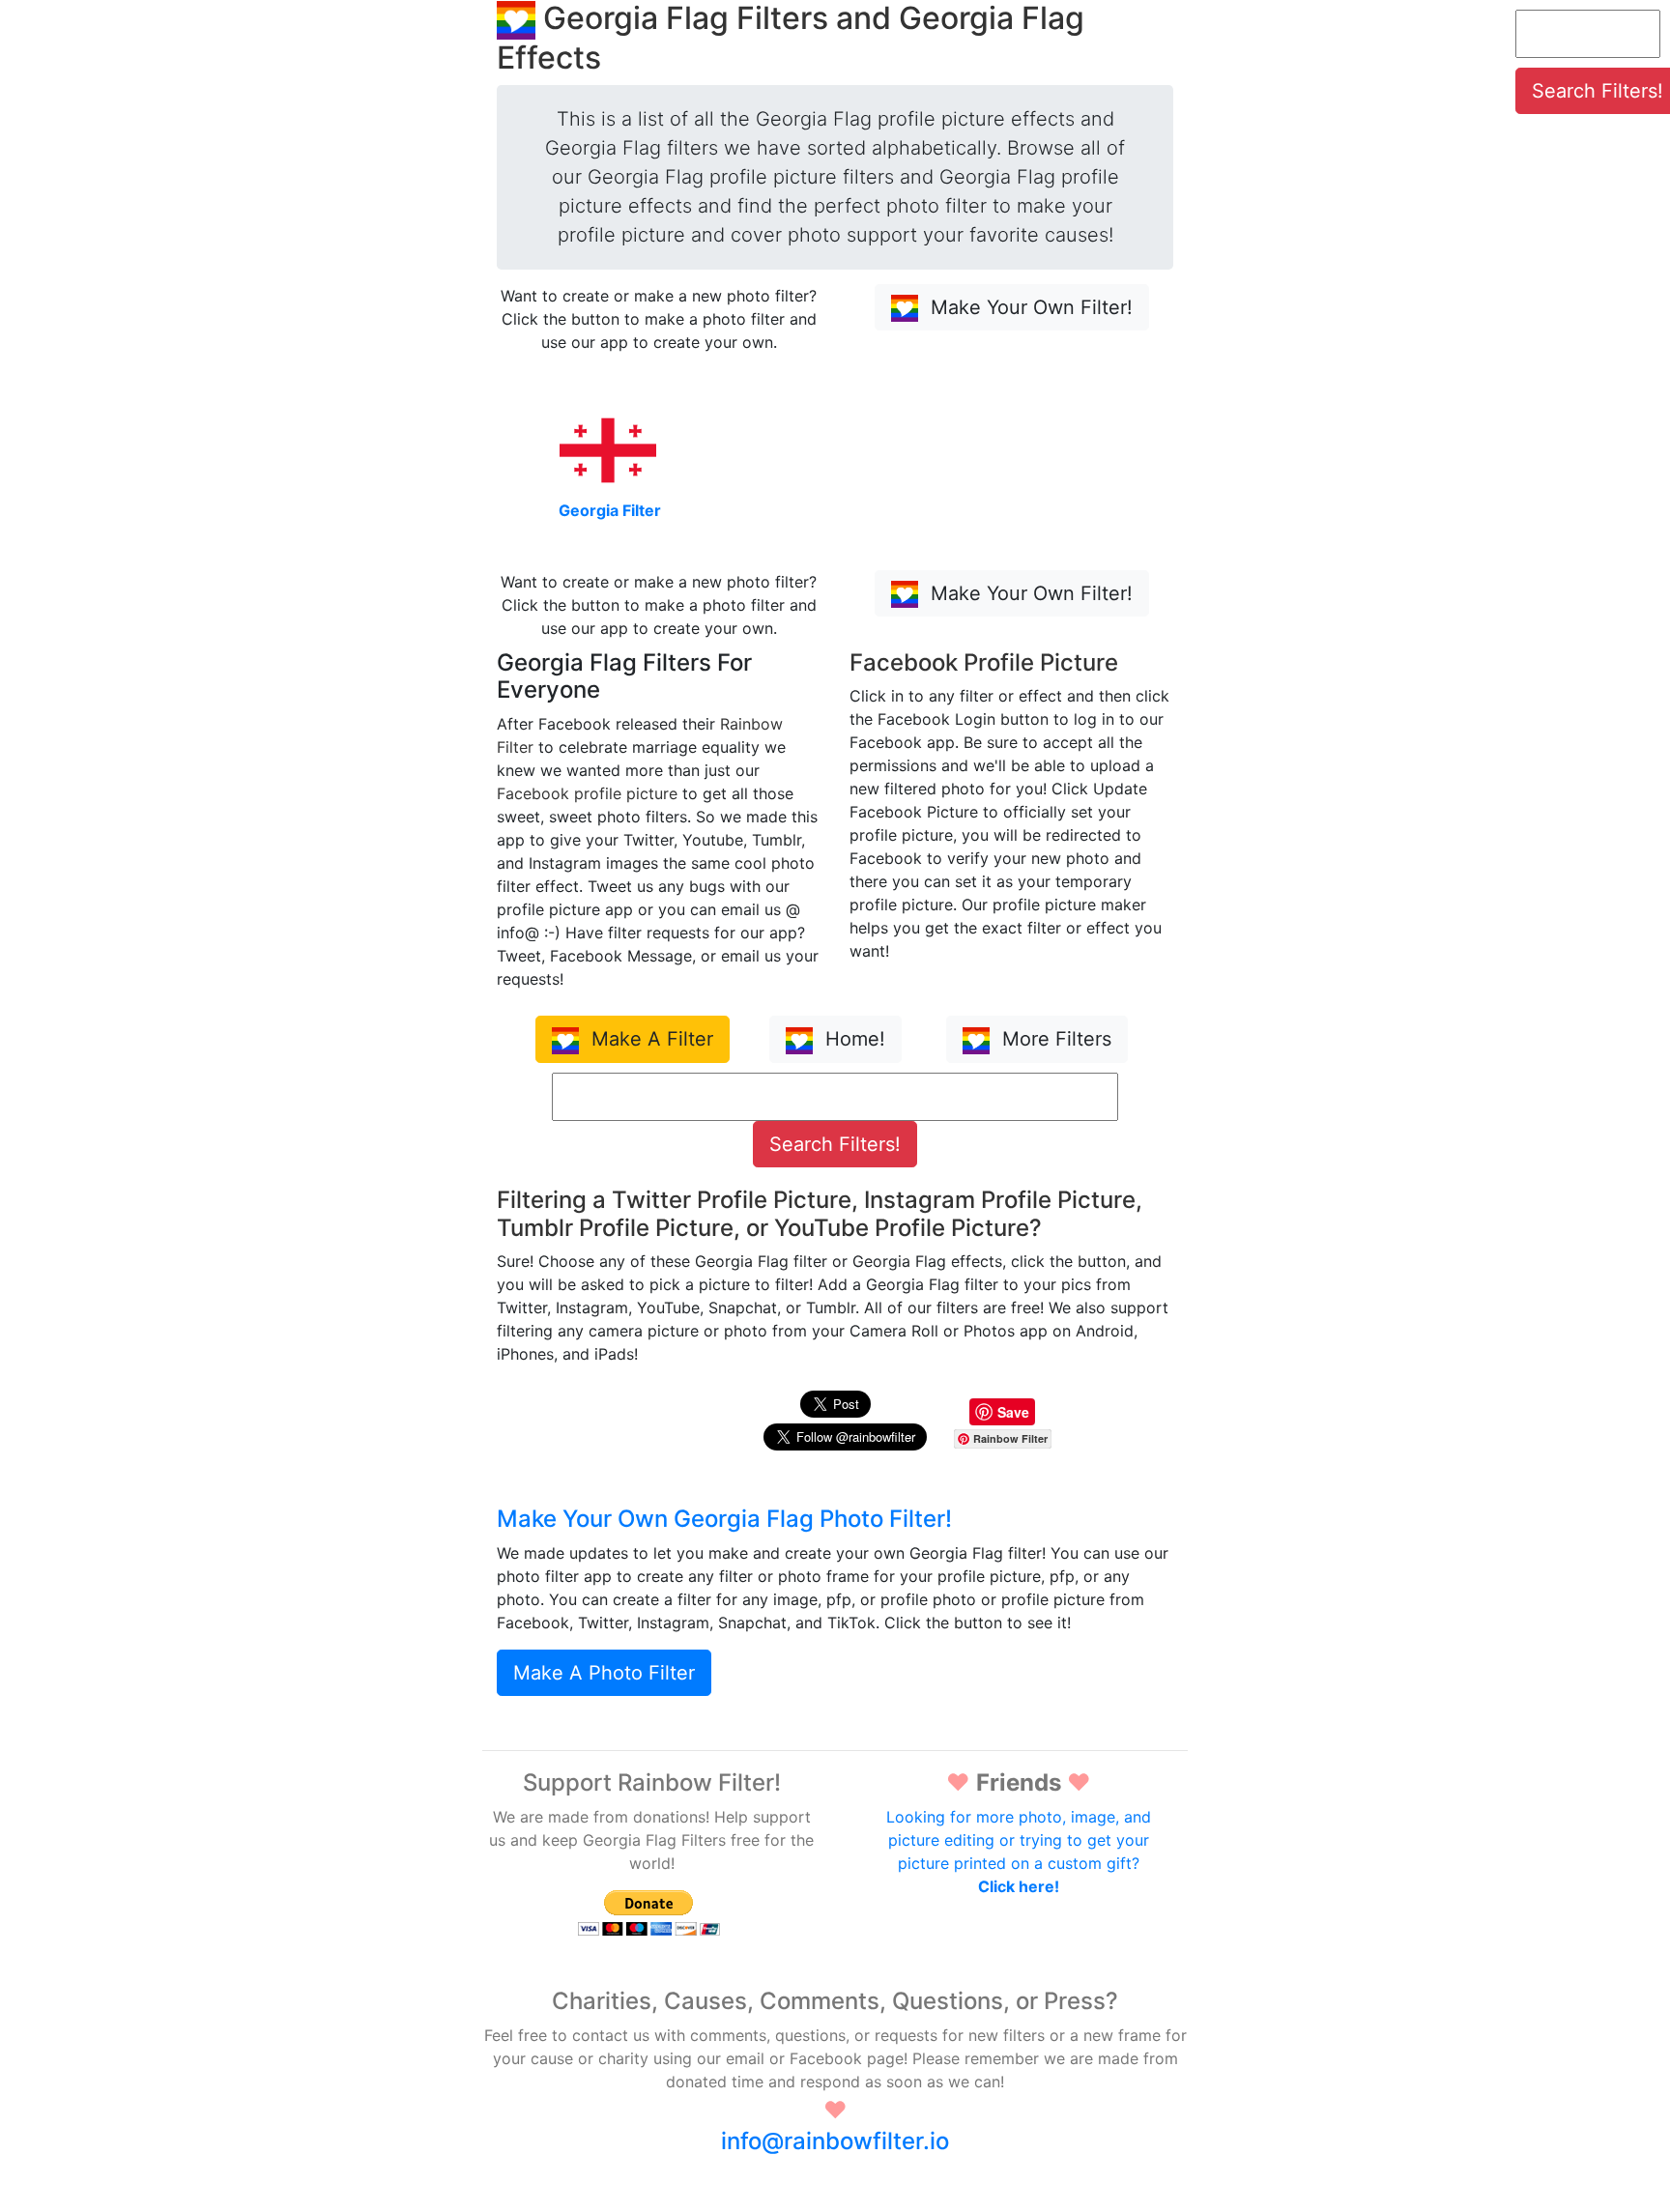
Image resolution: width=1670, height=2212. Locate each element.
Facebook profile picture (587, 793)
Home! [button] (852, 1039)
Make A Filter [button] (649, 1039)
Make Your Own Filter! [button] (1029, 307)
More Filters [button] (1054, 1039)
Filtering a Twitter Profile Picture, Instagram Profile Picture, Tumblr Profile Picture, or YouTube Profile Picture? (820, 1214)
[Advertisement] (1588, 437)
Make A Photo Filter (604, 1673)
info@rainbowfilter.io (835, 2141)
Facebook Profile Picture (984, 662)
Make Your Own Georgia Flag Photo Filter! (724, 1519)
